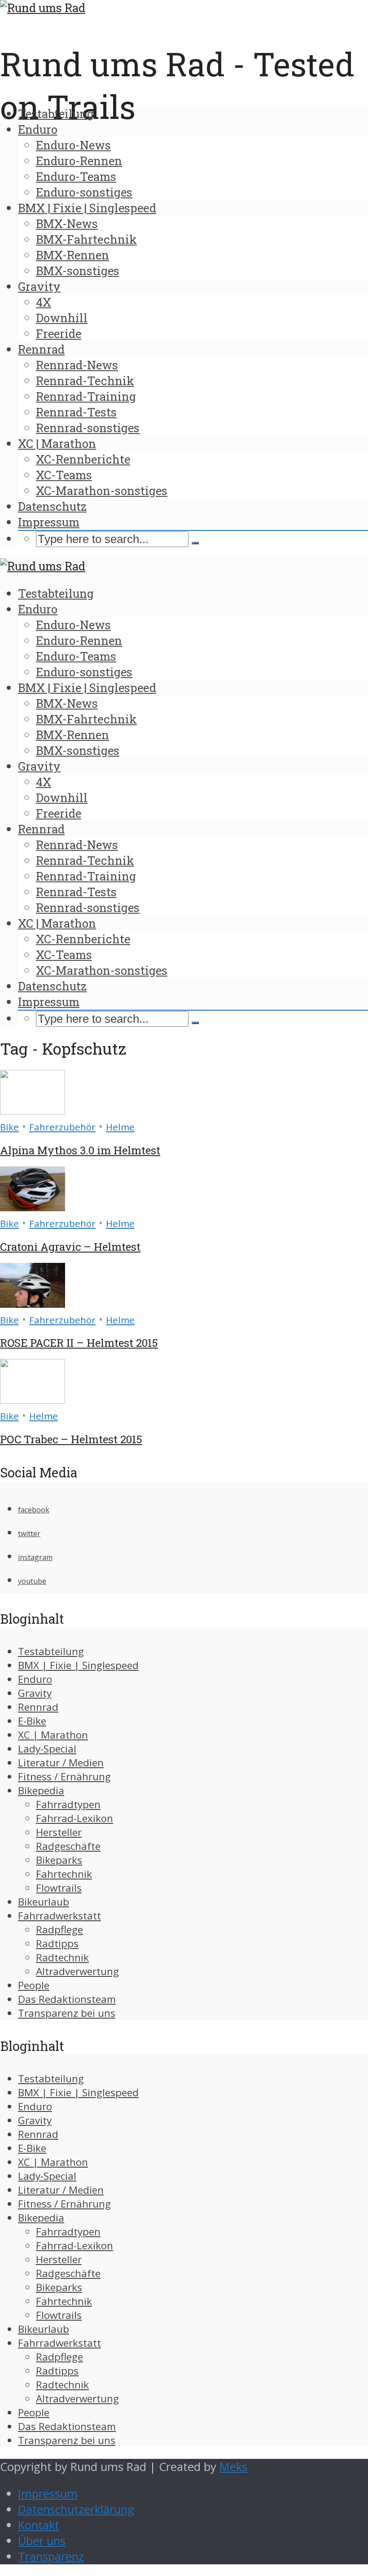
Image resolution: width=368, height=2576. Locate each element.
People (34, 1985)
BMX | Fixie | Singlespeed (87, 208)
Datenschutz (52, 506)
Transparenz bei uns (67, 2013)
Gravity (39, 286)
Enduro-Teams (76, 176)
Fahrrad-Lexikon (74, 1818)
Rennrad (41, 349)
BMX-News (67, 223)
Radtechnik (62, 1957)
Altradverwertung (77, 1971)
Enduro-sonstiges (84, 192)
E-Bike (32, 1721)
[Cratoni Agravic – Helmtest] (33, 1207)
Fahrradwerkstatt (59, 1916)
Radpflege (59, 1930)
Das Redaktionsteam (67, 1999)
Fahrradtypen (68, 1804)
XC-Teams (64, 475)
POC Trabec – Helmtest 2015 (71, 1439)
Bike (9, 1127)
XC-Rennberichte (83, 459)
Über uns (42, 2541)
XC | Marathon (57, 443)
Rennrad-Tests (76, 412)
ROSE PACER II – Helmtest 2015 (79, 1343)
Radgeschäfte (68, 1846)
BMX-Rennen (72, 255)
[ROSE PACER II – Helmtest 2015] (33, 1303)
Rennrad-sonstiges (88, 428)
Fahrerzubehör (62, 1127)
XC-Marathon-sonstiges (102, 491)
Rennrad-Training (86, 396)
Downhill (62, 318)
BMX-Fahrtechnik (86, 239)
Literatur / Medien (61, 1763)
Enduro (38, 129)
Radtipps (57, 1943)
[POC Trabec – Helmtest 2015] (33, 1400)
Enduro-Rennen (79, 161)
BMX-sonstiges (78, 271)
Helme (120, 1127)
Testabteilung (56, 114)
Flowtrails (59, 1888)
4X (44, 302)
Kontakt (39, 2525)
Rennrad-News (77, 365)
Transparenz (51, 2556)
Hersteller (59, 1832)
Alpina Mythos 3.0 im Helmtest (80, 1150)
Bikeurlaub (44, 1902)
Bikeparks (59, 1860)
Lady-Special (47, 1749)
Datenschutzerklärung (76, 2509)
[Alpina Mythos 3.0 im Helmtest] (33, 1111)
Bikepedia (41, 1790)
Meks (233, 2467)
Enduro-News (73, 145)
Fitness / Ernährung (64, 1776)
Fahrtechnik (64, 1874)
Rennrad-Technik (85, 381)
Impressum (49, 522)
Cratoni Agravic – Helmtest (70, 1247)
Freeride (59, 333)
